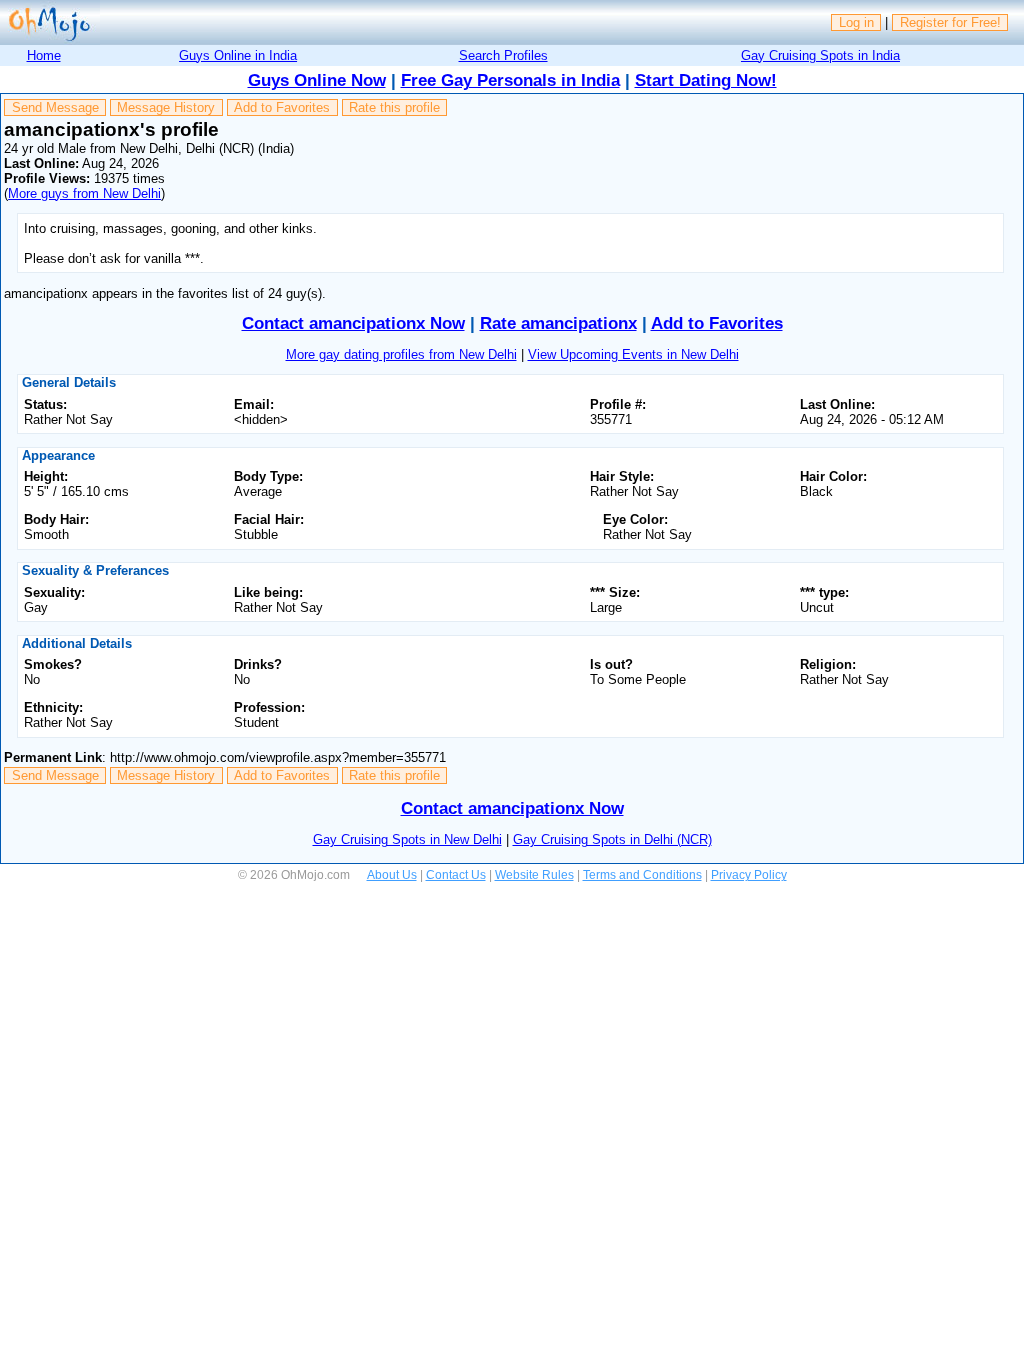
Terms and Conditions (642, 875)
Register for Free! (950, 22)
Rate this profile (394, 107)
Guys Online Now (317, 80)
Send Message (55, 107)
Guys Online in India (238, 55)
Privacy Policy (749, 875)
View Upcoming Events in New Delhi (633, 354)
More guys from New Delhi (84, 193)
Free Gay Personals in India (510, 80)
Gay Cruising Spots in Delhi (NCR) (612, 839)
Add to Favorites (282, 107)
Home (44, 55)
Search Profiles (503, 55)
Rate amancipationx (558, 323)
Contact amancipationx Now (353, 323)
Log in (856, 22)
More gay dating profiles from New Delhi (401, 354)
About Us (392, 875)
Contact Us (456, 875)
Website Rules (534, 875)
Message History (166, 107)
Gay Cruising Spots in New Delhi (407, 839)
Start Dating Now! (706, 80)
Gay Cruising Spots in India (820, 55)
